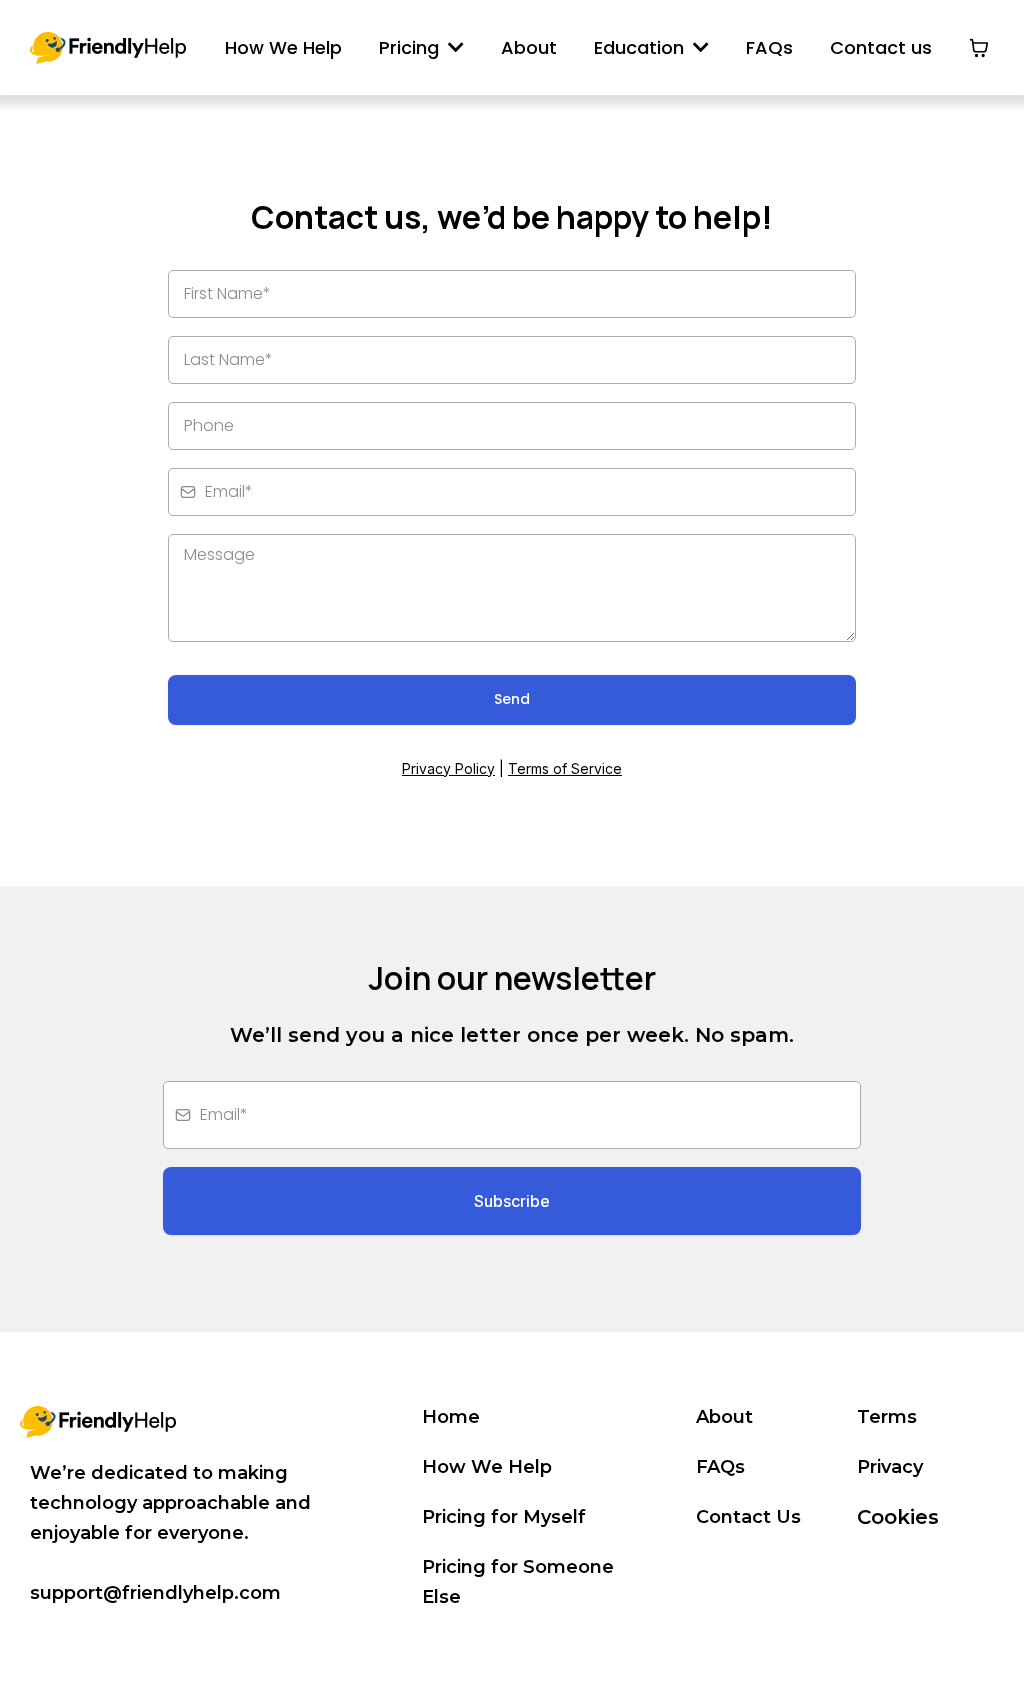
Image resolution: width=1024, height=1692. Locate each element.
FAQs (720, 1467)
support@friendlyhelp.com (155, 1593)
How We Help (487, 1467)
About (724, 1417)
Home (451, 1417)
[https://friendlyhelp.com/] (108, 48)
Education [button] (641, 47)
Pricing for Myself (504, 1517)
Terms (887, 1417)
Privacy (890, 1467)
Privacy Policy (448, 768)
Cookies (898, 1517)
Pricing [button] (411, 47)
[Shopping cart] (979, 48)
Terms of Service (565, 768)
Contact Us (748, 1517)
